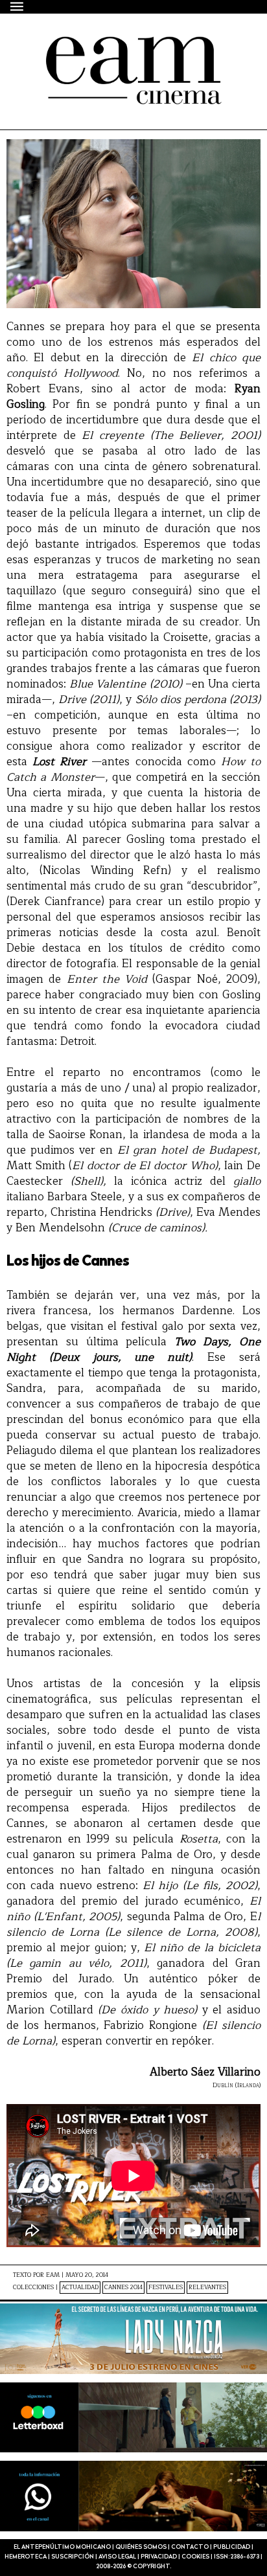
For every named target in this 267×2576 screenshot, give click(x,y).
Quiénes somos (141, 2547)
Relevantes (207, 2288)
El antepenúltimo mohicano (118, 48)
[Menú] (17, 6)
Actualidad (80, 2288)
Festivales (166, 2288)
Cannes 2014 (123, 2288)
